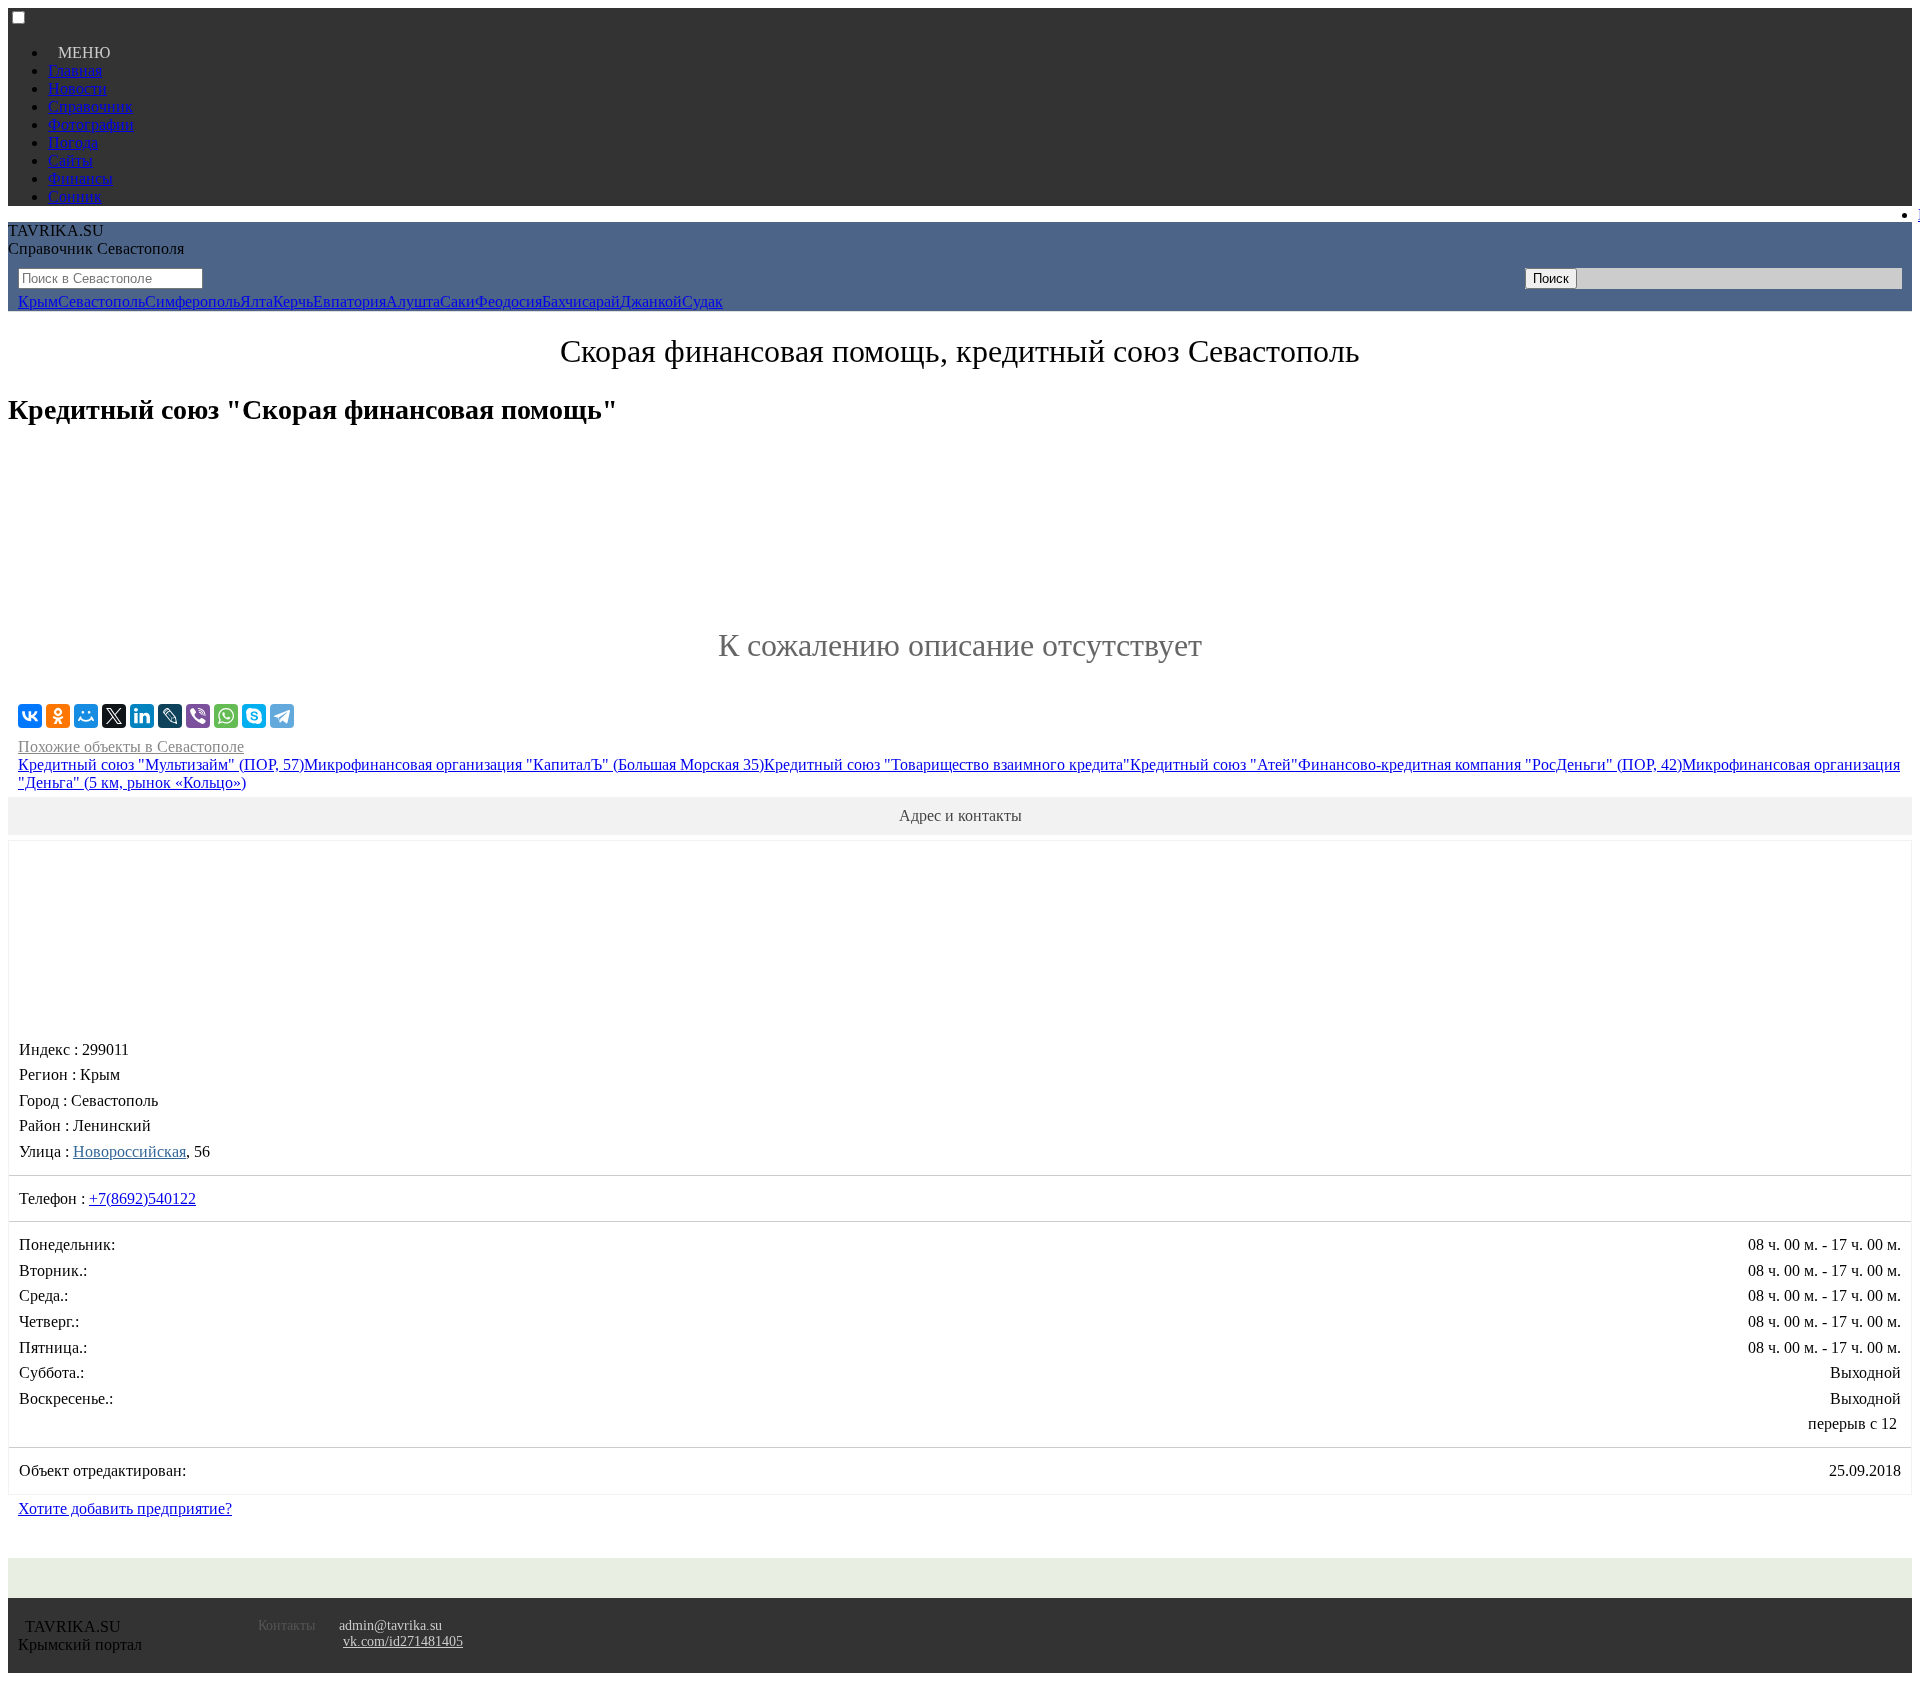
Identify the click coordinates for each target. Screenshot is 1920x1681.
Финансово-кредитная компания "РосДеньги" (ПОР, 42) (1490, 764)
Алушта (413, 301)
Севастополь (101, 301)
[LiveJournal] (170, 716)
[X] (114, 716)
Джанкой (651, 301)
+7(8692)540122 (142, 1198)
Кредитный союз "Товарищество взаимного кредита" (947, 764)
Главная (75, 70)
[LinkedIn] (142, 716)
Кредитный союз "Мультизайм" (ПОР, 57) (161, 764)
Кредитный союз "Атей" (1214, 764)
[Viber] (198, 716)
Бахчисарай (581, 301)
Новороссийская (129, 1151)
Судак (702, 301)
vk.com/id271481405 (403, 1641)
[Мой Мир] (86, 716)
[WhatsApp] (226, 716)
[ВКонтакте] (30, 716)
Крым (38, 301)
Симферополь (192, 301)
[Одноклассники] (58, 716)
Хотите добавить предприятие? (125, 1508)
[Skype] (254, 716)
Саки (457, 301)
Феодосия (508, 301)
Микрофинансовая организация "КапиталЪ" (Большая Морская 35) (534, 764)
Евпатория (349, 301)
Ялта (256, 301)
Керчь (293, 301)
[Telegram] (282, 716)
